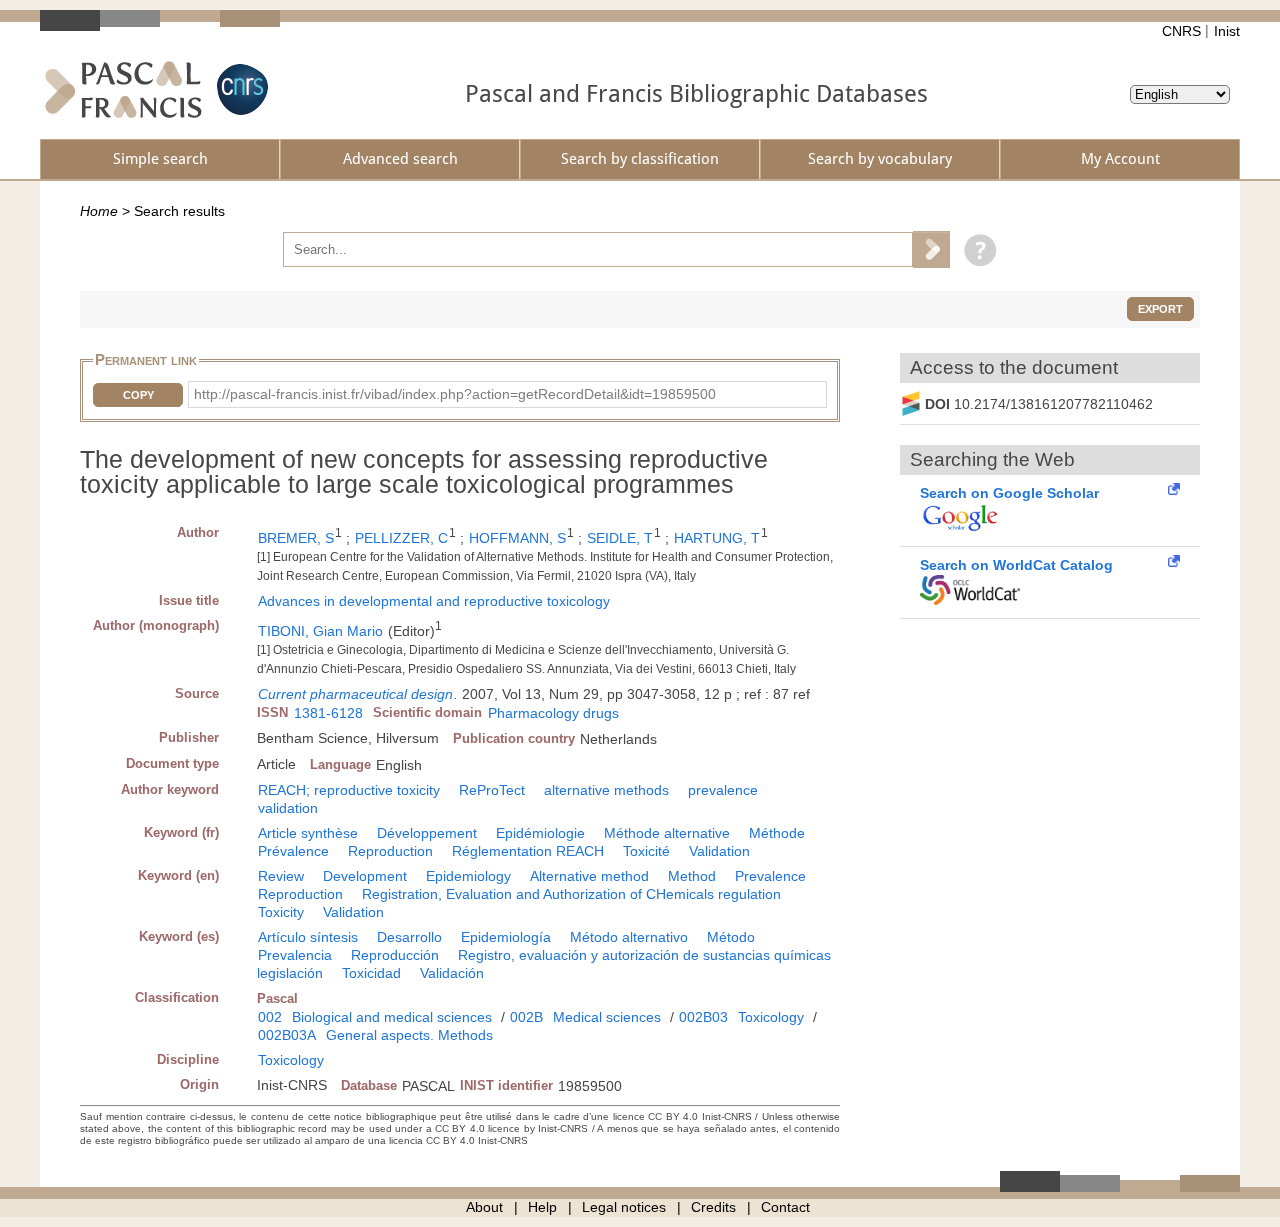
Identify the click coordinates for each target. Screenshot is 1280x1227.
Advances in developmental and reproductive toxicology (434, 601)
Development (365, 876)
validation (288, 808)
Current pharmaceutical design (355, 694)
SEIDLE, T (620, 538)
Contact (785, 1207)
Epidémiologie (540, 833)
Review (281, 876)
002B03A (287, 1035)
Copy (138, 395)
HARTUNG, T (717, 538)
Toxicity (281, 912)
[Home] (123, 89)
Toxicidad (371, 973)
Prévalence (293, 851)
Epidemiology (468, 876)
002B (526, 1017)
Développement (427, 833)
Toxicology (771, 1017)
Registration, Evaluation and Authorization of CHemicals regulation (571, 894)
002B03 (703, 1017)
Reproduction (390, 851)
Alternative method (589, 876)
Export (1160, 309)
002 (270, 1017)
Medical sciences (607, 1017)
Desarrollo (409, 937)
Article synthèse (308, 833)
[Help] (975, 249)
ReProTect (492, 790)
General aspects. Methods (409, 1035)
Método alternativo (629, 937)
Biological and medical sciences (392, 1017)
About (484, 1207)
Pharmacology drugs (553, 713)
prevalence (723, 790)
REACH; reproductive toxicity (349, 790)
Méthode (777, 833)
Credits (713, 1207)
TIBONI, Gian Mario (320, 631)
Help (542, 1207)
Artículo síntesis (308, 937)
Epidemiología (506, 937)
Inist (1227, 31)
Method (692, 876)
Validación (452, 973)
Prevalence (770, 876)
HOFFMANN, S (517, 538)
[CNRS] (240, 89)
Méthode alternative (667, 833)
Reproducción (395, 955)
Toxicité (646, 851)
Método (731, 937)
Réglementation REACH (528, 851)
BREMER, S (296, 538)
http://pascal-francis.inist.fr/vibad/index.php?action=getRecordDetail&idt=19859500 (455, 394)
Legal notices (624, 1207)
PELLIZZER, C (401, 538)
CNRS (1181, 31)
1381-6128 (328, 713)
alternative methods (606, 790)
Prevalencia (295, 955)
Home (99, 211)
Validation (719, 851)
